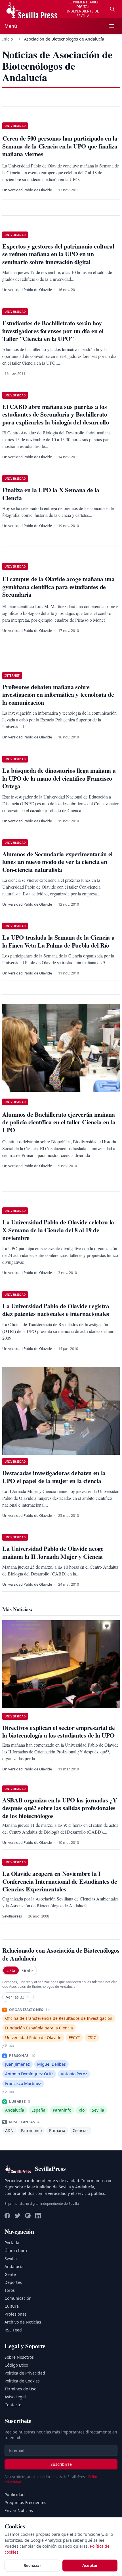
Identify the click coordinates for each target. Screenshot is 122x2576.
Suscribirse (61, 2464)
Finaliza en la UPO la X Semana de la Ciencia (51, 494)
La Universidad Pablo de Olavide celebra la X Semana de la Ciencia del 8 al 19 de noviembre (58, 1230)
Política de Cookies (22, 2381)
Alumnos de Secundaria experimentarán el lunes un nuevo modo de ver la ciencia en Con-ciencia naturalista (57, 862)
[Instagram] (28, 2216)
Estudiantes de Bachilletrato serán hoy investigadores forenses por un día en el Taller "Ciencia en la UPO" (53, 331)
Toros (10, 2290)
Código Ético (16, 2365)
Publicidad (15, 2495)
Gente (10, 2274)
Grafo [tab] (27, 1970)
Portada (12, 2243)
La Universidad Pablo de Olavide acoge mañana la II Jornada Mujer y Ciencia (53, 1552)
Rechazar (32, 2565)
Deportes (13, 2282)
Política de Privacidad (25, 2373)
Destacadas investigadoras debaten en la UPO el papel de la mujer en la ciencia (54, 1477)
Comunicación (18, 2298)
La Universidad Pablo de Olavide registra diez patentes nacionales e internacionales (56, 1310)
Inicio (8, 39)
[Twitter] (18, 2216)
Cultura (12, 2306)
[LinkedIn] (38, 2216)
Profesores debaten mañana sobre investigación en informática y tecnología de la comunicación (58, 695)
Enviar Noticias (19, 2510)
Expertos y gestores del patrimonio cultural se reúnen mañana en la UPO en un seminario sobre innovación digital (58, 254)
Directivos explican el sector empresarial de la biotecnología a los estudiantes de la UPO (58, 1731)
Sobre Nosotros (19, 2357)
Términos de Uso (20, 2389)
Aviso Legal (15, 2397)
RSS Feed (13, 2330)
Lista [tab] (11, 1970)
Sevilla (11, 2258)
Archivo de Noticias (23, 2322)
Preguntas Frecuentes (25, 2502)
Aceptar (90, 2565)
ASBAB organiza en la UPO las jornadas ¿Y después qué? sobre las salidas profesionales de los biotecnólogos (60, 1808)
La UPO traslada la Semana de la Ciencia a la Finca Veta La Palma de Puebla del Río (58, 941)
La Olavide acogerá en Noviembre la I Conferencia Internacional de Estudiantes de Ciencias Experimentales (60, 1881)
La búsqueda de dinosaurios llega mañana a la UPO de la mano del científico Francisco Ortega (59, 778)
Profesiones (16, 2314)
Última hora (16, 2251)
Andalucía (14, 2266)
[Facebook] (7, 2216)
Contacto (13, 2405)
